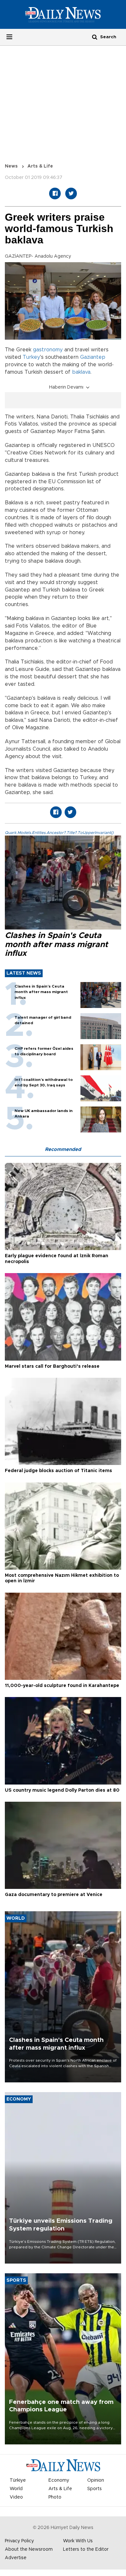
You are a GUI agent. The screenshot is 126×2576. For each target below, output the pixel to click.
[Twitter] (71, 193)
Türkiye (18, 2480)
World (16, 2489)
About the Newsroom (29, 2549)
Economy (59, 2480)
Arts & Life (40, 166)
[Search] (95, 37)
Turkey (31, 357)
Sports (94, 2489)
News (11, 166)
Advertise (16, 2558)
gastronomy (48, 350)
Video (16, 2497)
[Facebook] (55, 193)
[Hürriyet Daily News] (63, 14)
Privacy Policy (19, 2541)
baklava (81, 372)
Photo (55, 2497)
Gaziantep (93, 357)
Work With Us (78, 2541)
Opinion (96, 2480)
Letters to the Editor (86, 2549)
